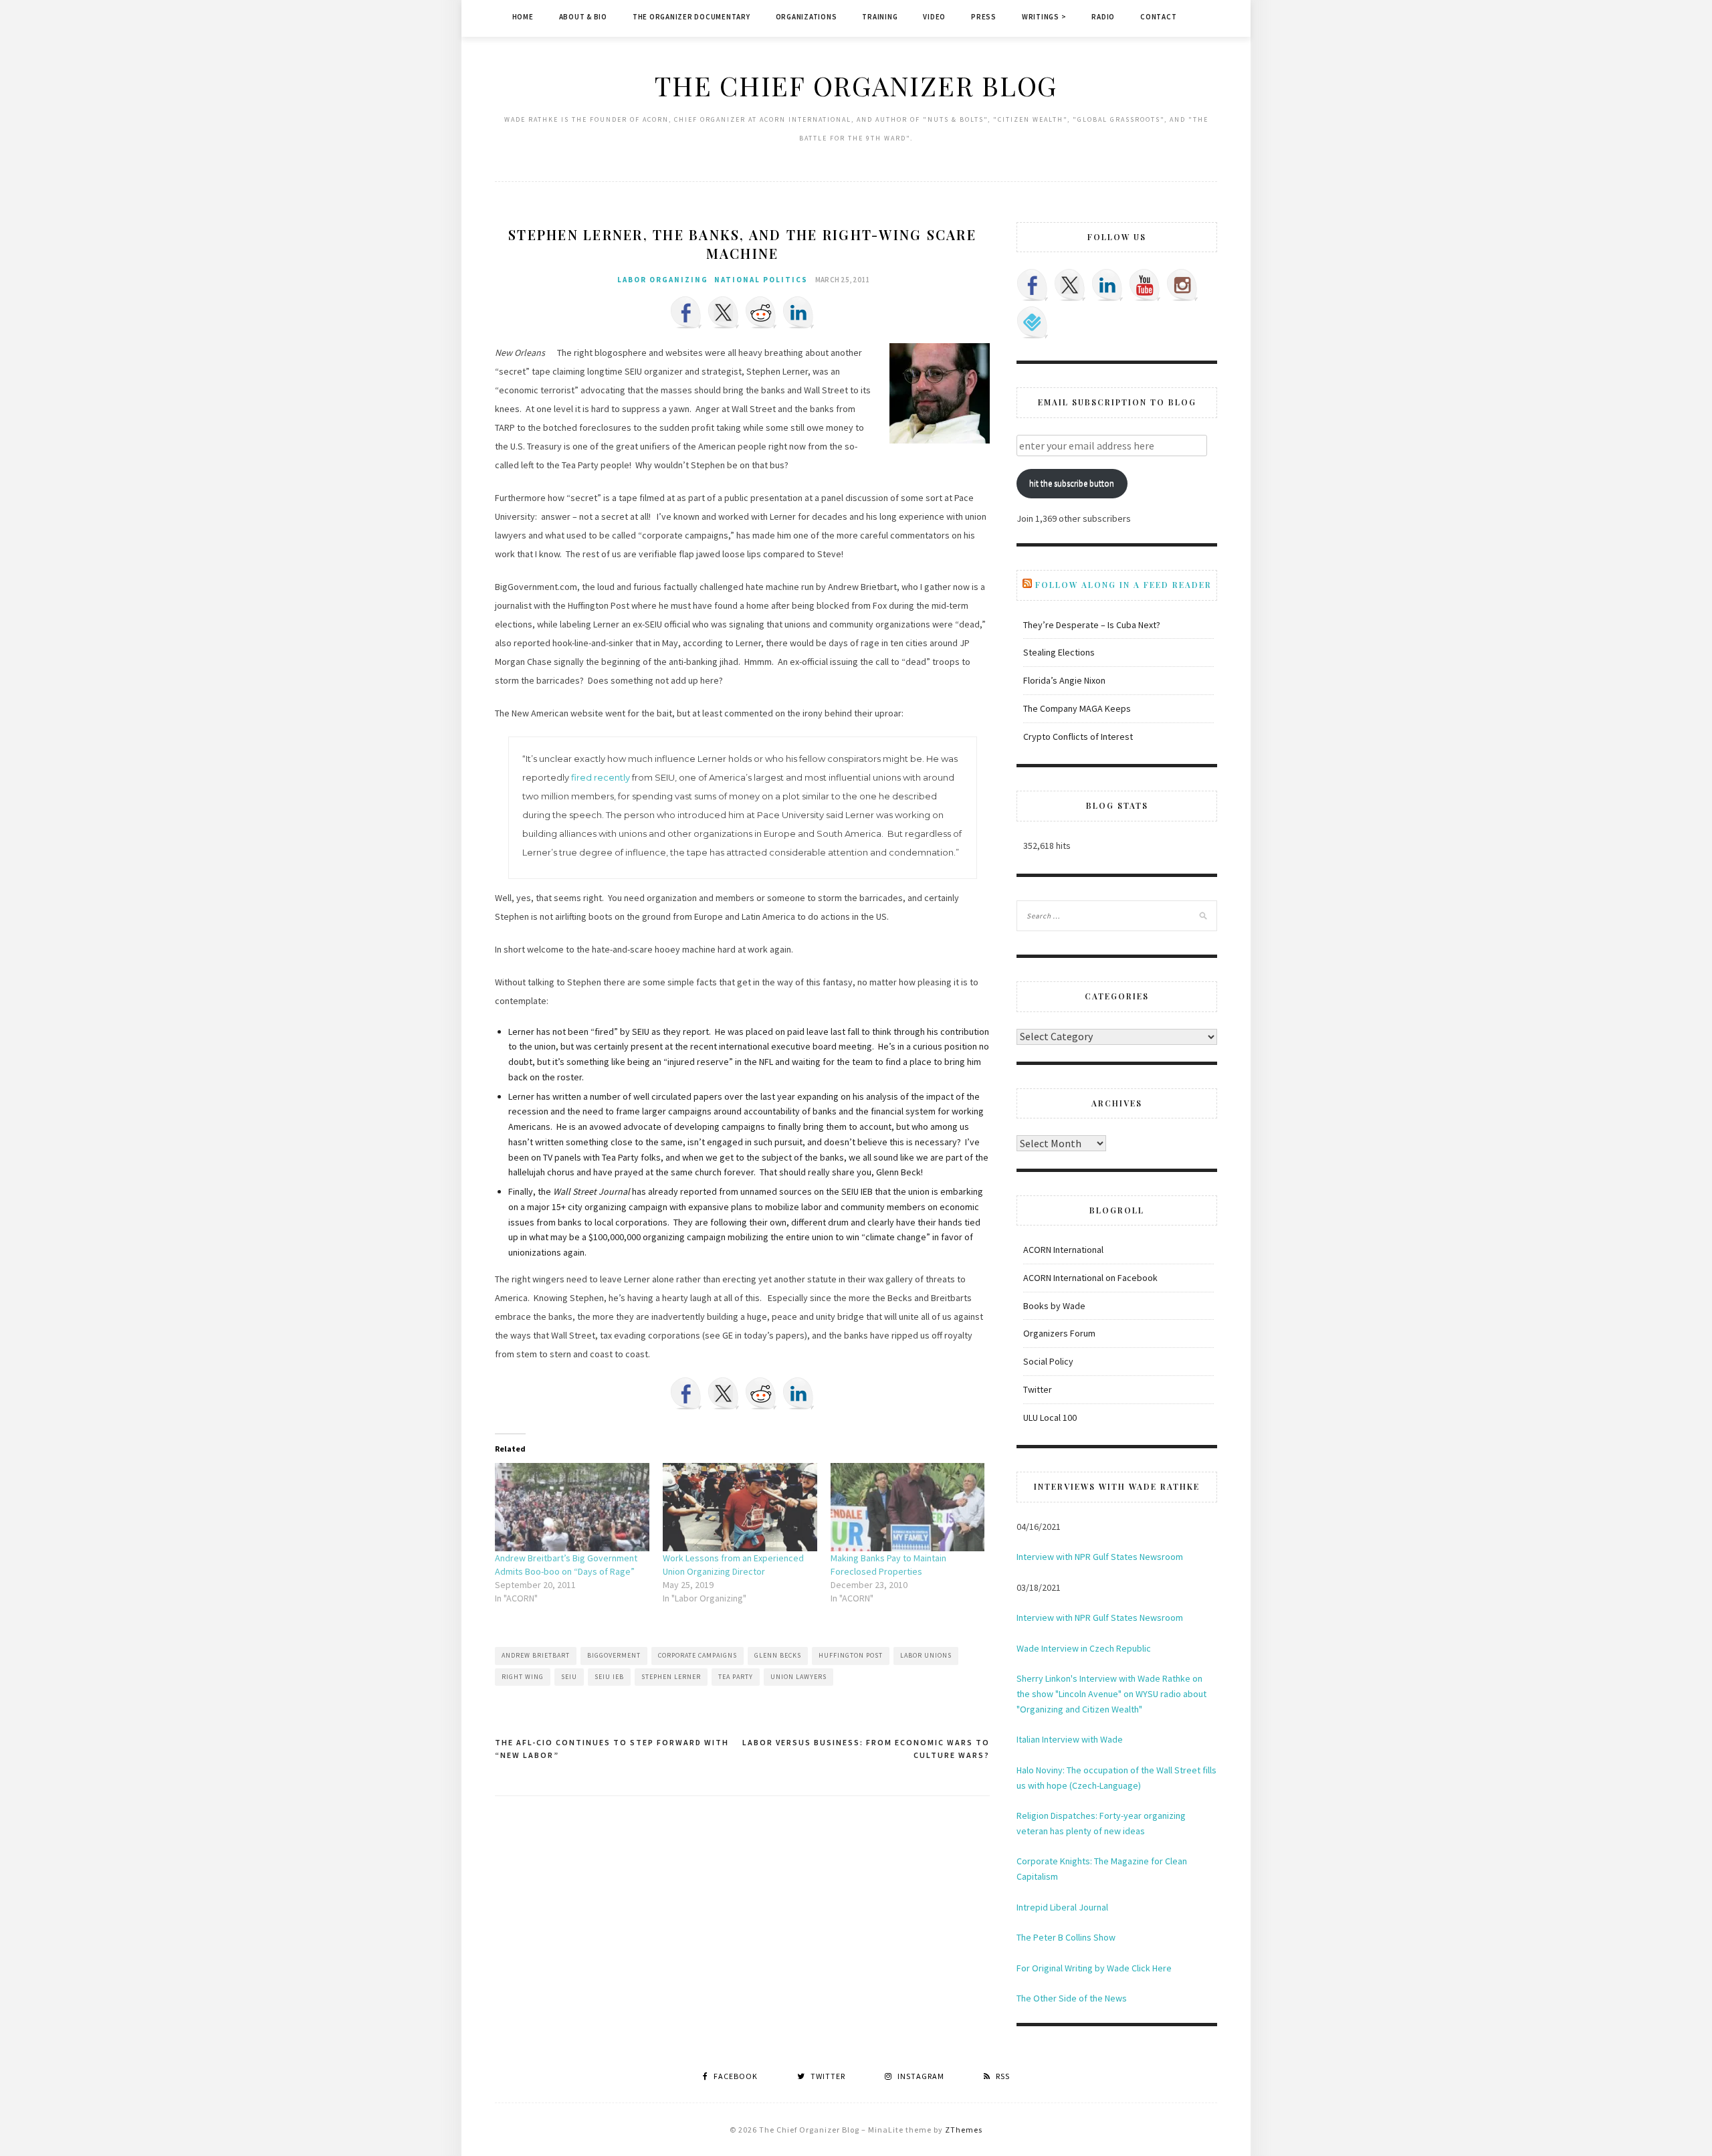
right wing (523, 1677)
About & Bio (583, 17)
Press (984, 17)
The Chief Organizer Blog (856, 85)
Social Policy (1048, 1361)
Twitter (1038, 1389)
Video (934, 17)
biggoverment (614, 1655)
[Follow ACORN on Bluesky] (1033, 322)
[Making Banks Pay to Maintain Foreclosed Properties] (908, 1507)
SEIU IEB (609, 1677)
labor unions (926, 1655)
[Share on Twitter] (724, 312)
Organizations (807, 17)
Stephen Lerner (671, 1677)
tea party (736, 1677)
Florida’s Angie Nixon (1064, 680)
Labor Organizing (663, 280)
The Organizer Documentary (691, 17)
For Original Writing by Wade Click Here (1094, 1968)
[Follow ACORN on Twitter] (1070, 285)
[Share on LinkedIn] (798, 312)
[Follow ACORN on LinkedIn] (1107, 285)
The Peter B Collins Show (1066, 1937)
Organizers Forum (1059, 1333)
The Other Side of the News (1072, 1998)
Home (523, 17)
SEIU (569, 1677)
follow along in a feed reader (1123, 585)
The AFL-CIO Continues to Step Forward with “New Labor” (612, 1749)
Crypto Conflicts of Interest (1078, 737)
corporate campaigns (698, 1655)
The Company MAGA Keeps (1077, 708)
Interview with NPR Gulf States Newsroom (1100, 1557)
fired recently (601, 777)
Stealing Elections (1059, 652)
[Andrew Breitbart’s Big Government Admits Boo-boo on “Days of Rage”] (572, 1507)
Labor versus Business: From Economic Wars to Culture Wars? (866, 1749)
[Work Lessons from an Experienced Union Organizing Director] (740, 1507)
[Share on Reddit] (761, 312)
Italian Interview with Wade (1070, 1739)
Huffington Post (851, 1655)
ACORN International (1063, 1250)
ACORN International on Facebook (1090, 1278)
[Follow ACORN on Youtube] (1145, 285)
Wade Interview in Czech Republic (1084, 1648)
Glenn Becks (778, 1655)
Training (880, 17)
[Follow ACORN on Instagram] (1182, 285)
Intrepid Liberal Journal (1062, 1907)
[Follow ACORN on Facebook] (1033, 285)
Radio (1103, 17)
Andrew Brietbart (536, 1655)
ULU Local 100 (1050, 1417)
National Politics (761, 280)
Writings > (1044, 17)
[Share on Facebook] (686, 312)
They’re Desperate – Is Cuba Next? (1092, 625)
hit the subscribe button (1072, 483)
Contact (1158, 17)
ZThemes (964, 2130)
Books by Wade (1054, 1306)
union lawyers (798, 1677)
